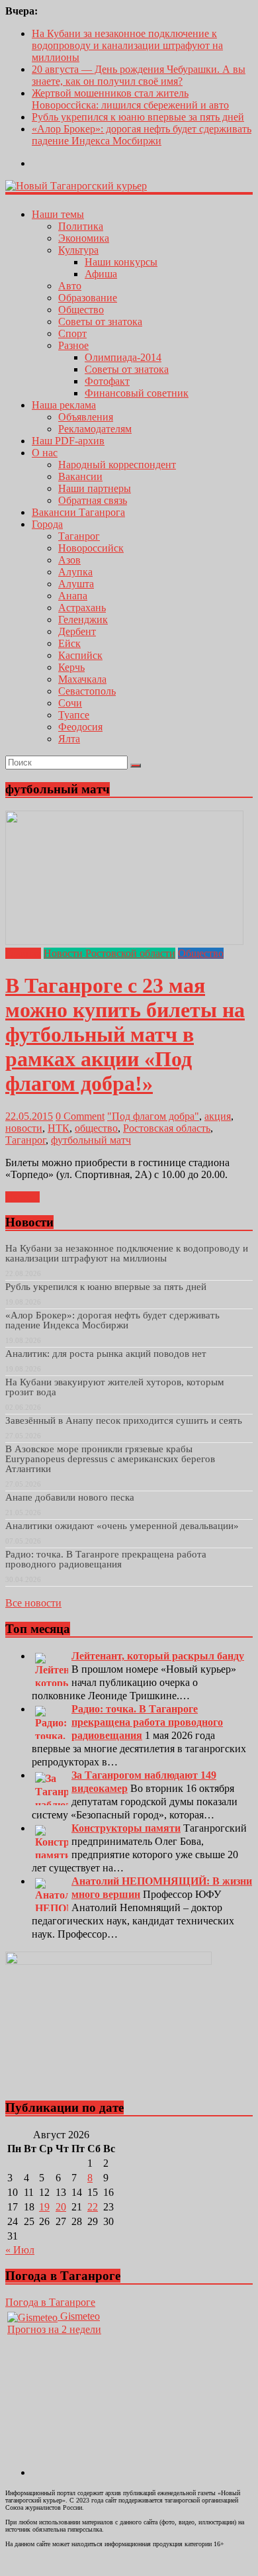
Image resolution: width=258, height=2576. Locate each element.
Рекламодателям (95, 429)
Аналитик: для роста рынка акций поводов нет (106, 1354)
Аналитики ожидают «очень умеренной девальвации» (122, 1526)
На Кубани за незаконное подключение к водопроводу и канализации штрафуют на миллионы (127, 45)
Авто (70, 286)
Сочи (70, 703)
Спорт (72, 333)
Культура (78, 250)
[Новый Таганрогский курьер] (76, 186)
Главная (23, 953)
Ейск (69, 643)
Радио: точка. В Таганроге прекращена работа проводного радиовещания (106, 1559)
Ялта (69, 739)
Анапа (73, 596)
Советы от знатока (100, 322)
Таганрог (79, 536)
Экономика (84, 238)
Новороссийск (91, 548)
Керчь (71, 667)
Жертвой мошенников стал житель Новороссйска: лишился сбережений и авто (130, 99)
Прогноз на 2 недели (54, 2329)
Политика (81, 226)
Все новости (33, 1603)
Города (47, 524)
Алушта (76, 584)
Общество (81, 310)
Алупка (75, 572)
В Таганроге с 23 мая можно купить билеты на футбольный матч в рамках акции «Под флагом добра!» (125, 1034)
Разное (73, 345)
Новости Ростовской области (109, 953)
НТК (59, 1128)
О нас (45, 453)
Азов (69, 560)
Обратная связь (93, 500)
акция (218, 1116)
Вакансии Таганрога (78, 512)
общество (96, 1128)
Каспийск (80, 655)
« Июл (20, 2250)
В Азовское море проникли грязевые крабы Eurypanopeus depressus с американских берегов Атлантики (110, 1459)
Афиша (101, 274)
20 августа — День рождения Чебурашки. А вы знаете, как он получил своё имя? (139, 75)
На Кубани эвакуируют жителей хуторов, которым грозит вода (115, 1387)
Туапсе (74, 715)
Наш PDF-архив (68, 441)
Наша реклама (64, 405)
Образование (88, 298)
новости (24, 1128)
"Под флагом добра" (153, 1116)
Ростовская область (167, 1128)
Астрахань (82, 608)
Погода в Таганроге (50, 2302)
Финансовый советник (137, 393)
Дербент (77, 631)
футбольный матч (91, 1140)
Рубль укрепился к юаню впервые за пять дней (138, 117)
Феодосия (80, 727)
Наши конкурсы (121, 262)
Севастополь (87, 691)
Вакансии (80, 476)
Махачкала (82, 679)
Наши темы (58, 214)
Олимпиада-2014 (123, 357)
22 (93, 2207)
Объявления (86, 417)
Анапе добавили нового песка (70, 1497)
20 (61, 2207)
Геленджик (83, 619)
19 (44, 2207)
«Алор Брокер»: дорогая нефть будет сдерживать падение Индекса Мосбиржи (142, 135)
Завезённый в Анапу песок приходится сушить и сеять (124, 1420)
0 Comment (80, 1116)
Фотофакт (107, 381)
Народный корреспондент (117, 465)
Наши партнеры (95, 488)
